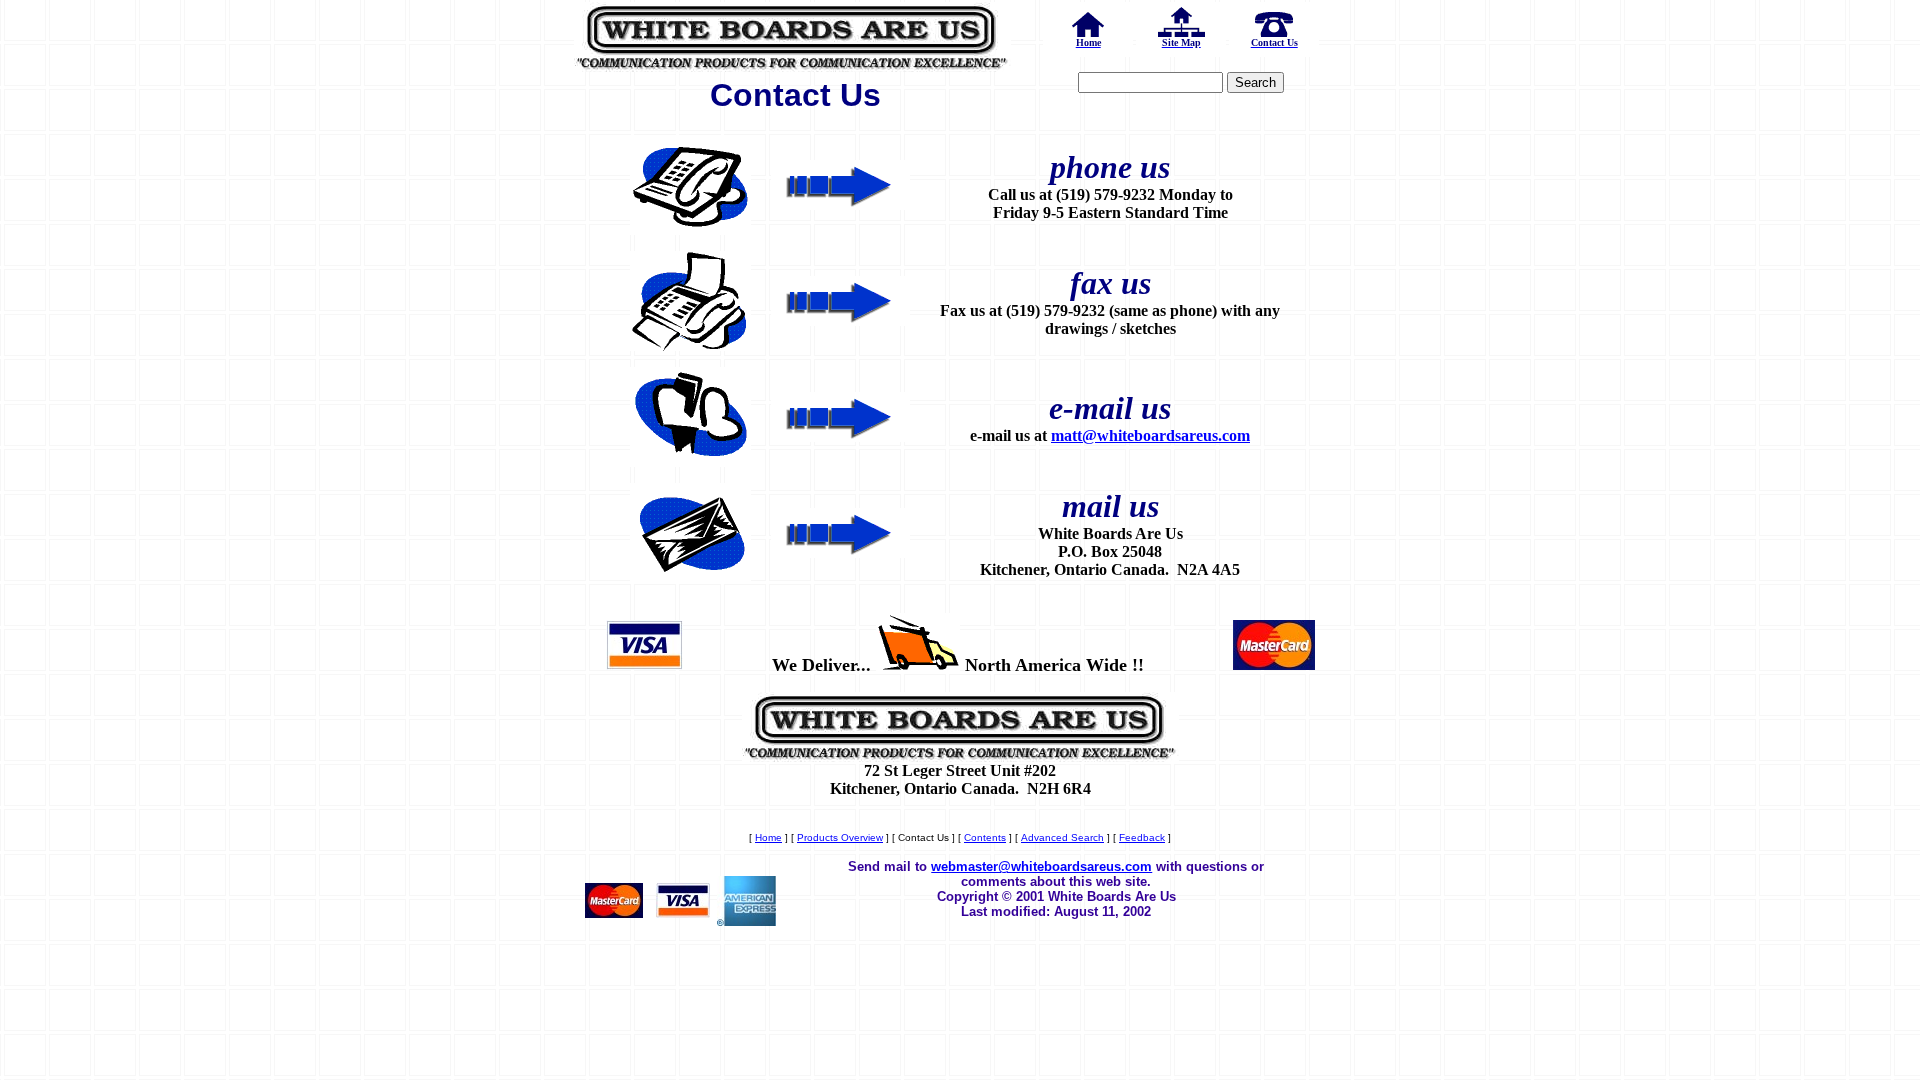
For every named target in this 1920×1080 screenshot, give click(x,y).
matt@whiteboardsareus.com (1150, 435)
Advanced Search (1062, 837)
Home (768, 837)
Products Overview (840, 837)
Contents (985, 837)
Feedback (1142, 837)
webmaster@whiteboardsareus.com (1041, 866)
